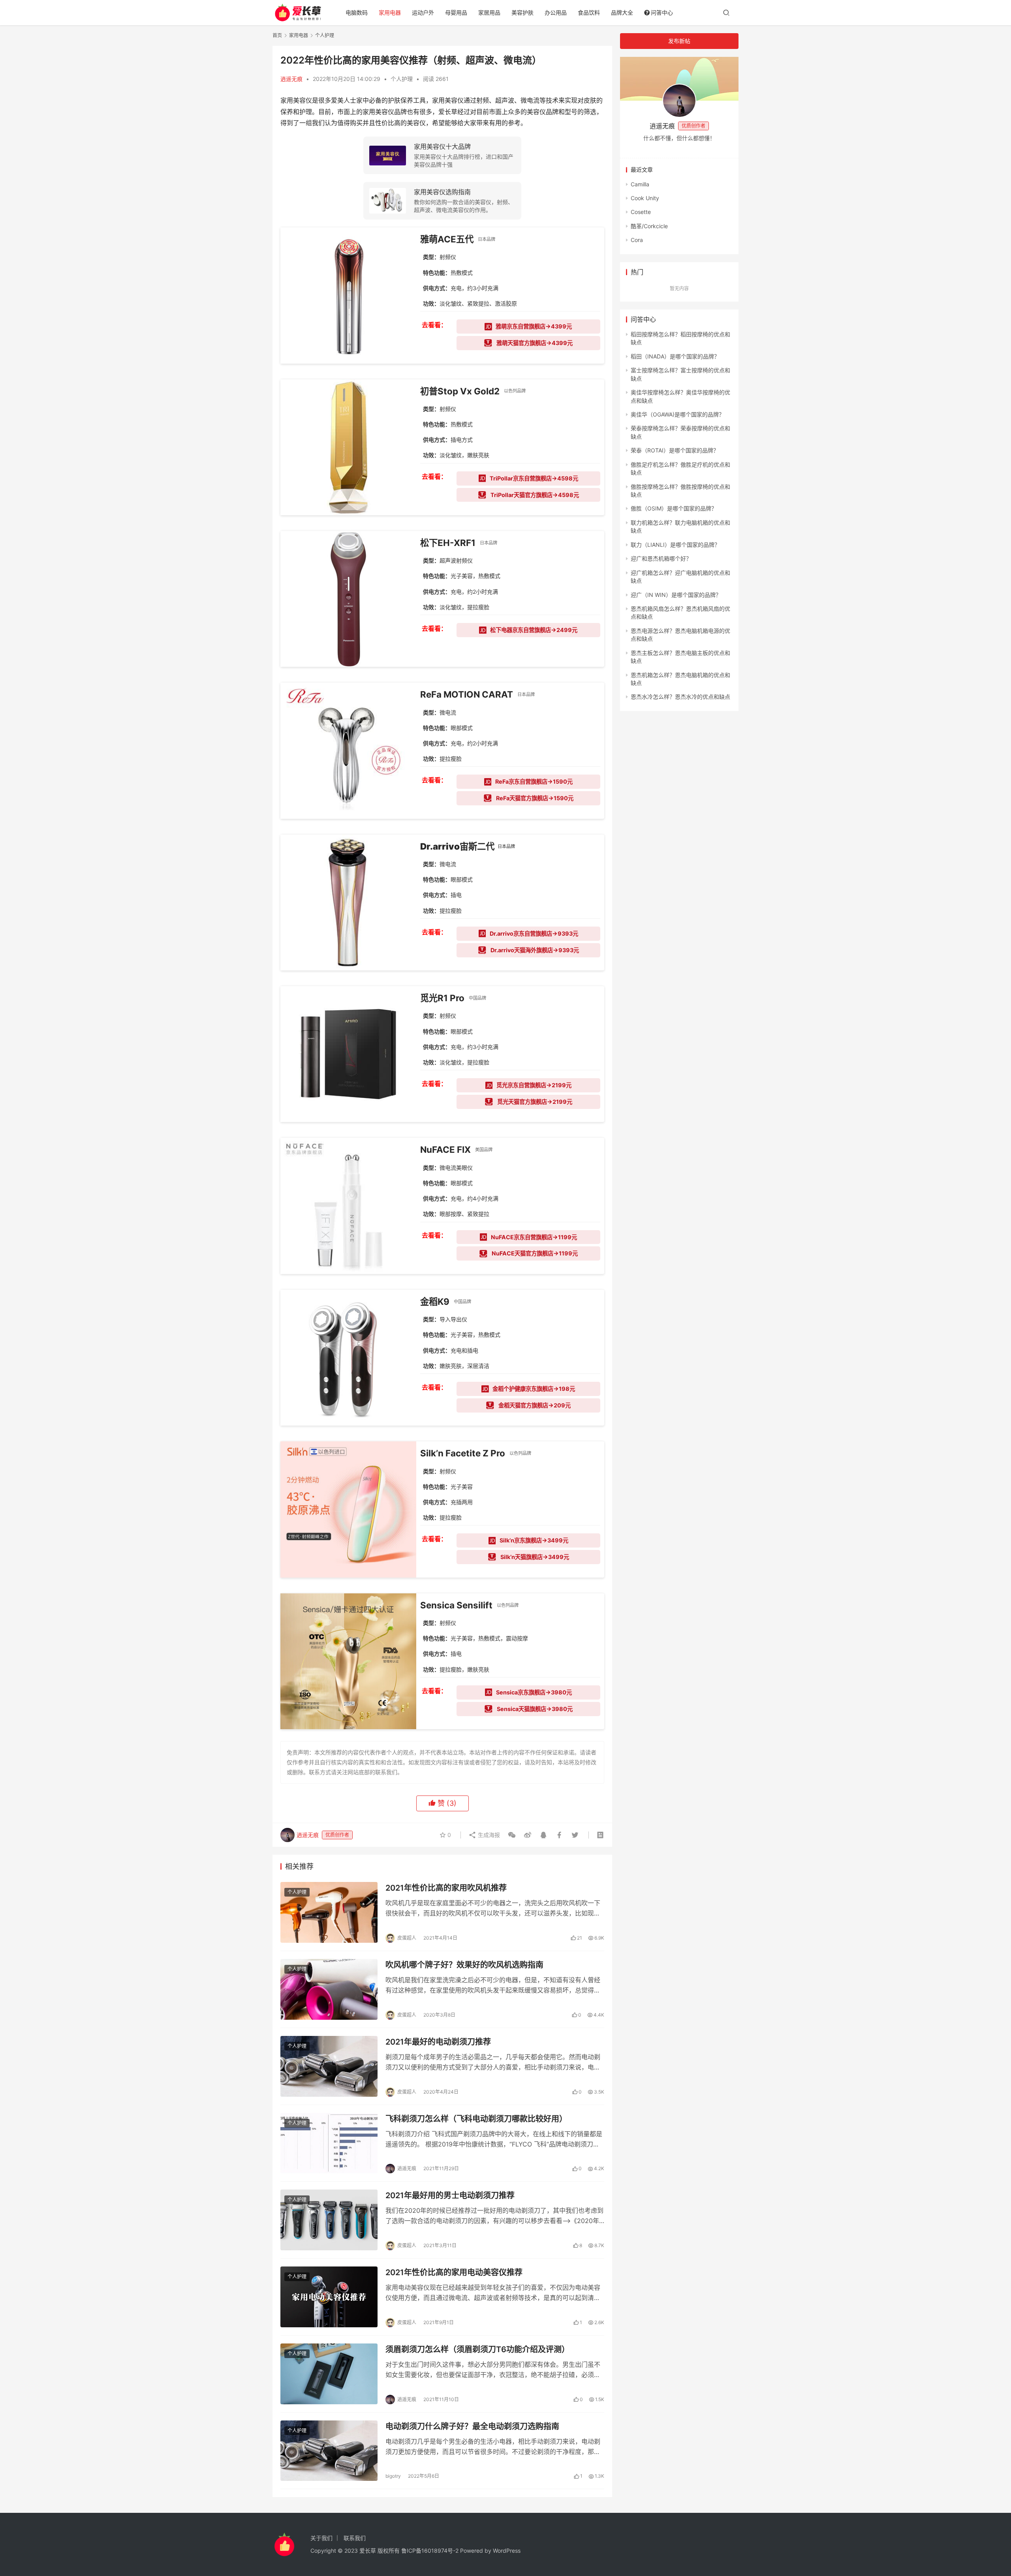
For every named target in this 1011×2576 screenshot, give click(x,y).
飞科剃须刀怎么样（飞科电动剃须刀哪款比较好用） (476, 2119)
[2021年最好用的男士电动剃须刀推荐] (329, 2220)
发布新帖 (679, 41)
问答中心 (662, 12)
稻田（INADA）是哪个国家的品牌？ (675, 356)
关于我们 (321, 2538)
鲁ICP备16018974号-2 (430, 2551)
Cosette (641, 212)
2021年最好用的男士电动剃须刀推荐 (450, 2195)
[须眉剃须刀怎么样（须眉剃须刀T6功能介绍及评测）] (329, 2374)
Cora (637, 240)
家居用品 (489, 12)
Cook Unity (645, 198)
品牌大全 (622, 12)
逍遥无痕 (291, 79)
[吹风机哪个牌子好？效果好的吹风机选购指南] (329, 1989)
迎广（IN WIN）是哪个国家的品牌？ (676, 595)
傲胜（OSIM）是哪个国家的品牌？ (674, 508)
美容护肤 (522, 12)
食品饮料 (589, 12)
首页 (277, 35)
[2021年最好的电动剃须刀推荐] (329, 2066)
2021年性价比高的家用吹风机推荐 (446, 1888)
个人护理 (402, 79)
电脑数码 (357, 12)
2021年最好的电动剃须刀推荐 (438, 2042)
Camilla (640, 184)
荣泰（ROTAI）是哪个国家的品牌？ (675, 450)
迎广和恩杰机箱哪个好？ (661, 558)
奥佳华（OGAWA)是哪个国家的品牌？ (677, 414)
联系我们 (355, 2538)
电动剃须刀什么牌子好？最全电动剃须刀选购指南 (472, 2426)
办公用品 (556, 12)
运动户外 (423, 12)
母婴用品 (456, 12)
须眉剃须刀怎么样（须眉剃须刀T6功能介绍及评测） (477, 2349)
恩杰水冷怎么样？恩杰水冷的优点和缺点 (680, 697)
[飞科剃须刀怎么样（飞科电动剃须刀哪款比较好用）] (329, 2143)
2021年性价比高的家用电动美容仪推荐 (454, 2272)
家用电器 (390, 12)
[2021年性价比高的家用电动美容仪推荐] (329, 2297)
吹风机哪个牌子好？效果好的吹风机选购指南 (464, 1965)
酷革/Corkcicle (649, 226)
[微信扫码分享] (512, 1835)
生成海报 (488, 1835)
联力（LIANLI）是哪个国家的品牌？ (675, 545)
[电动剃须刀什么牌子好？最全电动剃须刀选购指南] (329, 2451)
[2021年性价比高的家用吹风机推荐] (329, 1912)
